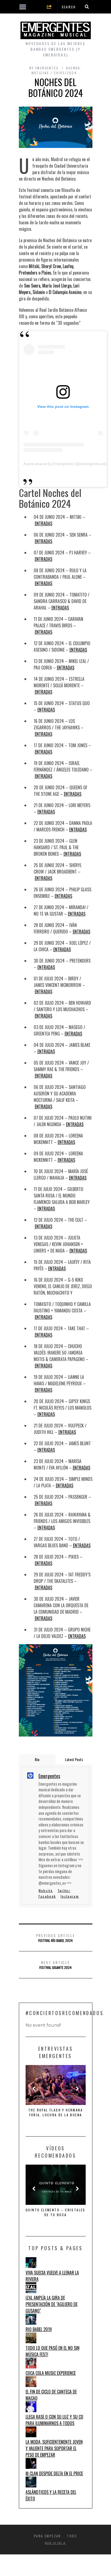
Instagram (70, 1896)
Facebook (47, 1896)
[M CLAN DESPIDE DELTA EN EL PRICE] (31, 2467)
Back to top (54, 2543)
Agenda (73, 68)
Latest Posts (74, 1759)
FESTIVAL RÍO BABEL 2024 (56, 1938)
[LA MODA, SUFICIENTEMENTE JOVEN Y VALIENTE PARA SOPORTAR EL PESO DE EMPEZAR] (31, 2435)
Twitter (64, 1890)
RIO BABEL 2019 (39, 2329)
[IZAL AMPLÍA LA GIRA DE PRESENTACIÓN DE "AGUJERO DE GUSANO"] (31, 2291)
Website (46, 1890)
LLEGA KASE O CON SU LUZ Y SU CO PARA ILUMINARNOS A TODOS (54, 2420)
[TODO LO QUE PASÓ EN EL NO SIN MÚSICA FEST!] (31, 2341)
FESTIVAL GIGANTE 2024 (55, 1965)
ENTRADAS (44, 523)
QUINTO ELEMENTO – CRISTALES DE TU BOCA (55, 2212)
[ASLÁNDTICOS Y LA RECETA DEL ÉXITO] (31, 2486)
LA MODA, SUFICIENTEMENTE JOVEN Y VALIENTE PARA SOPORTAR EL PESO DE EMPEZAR (54, 2448)
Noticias (40, 73)
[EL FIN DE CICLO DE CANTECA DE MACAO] (31, 2385)
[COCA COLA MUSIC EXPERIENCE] (31, 2367)
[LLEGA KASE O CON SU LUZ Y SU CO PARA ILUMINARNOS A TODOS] (31, 2410)
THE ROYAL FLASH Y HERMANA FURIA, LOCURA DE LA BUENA (55, 2112)
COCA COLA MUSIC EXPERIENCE (51, 2373)
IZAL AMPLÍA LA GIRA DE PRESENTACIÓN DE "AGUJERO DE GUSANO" (52, 2304)
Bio (37, 1759)
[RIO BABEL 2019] (31, 2323)
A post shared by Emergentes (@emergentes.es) (65, 464)
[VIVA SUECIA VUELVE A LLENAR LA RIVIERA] (31, 2266)
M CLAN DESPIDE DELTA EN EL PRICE (54, 2473)
